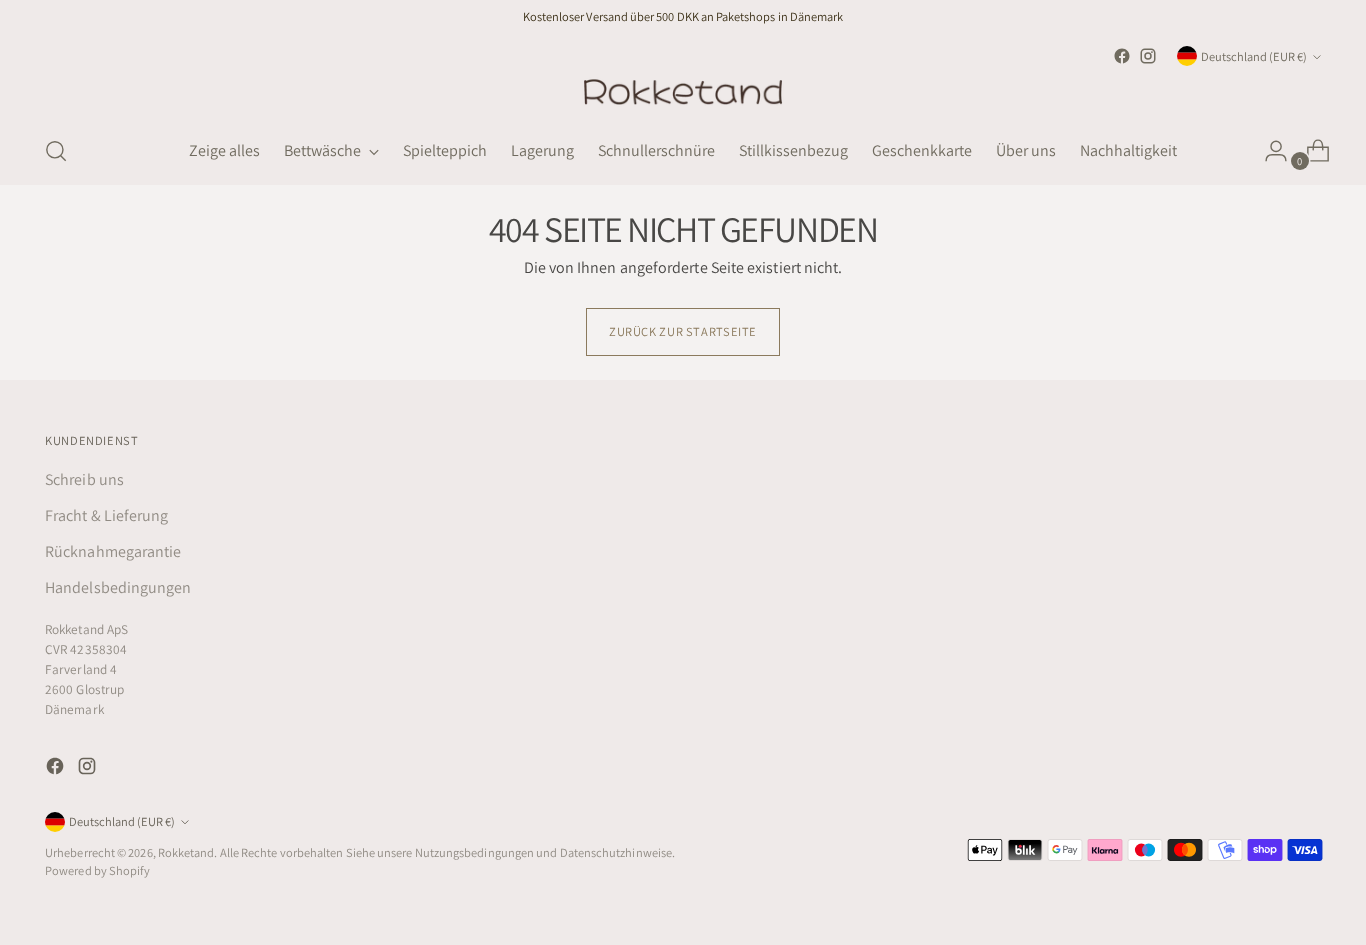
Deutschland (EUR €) (1254, 56)
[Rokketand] (683, 93)
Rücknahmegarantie (113, 551)
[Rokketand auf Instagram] (1148, 56)
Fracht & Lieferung (106, 515)
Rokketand (186, 852)
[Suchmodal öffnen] (56, 151)
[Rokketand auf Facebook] (1122, 56)
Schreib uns (84, 479)
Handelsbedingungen (118, 587)
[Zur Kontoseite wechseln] (1268, 151)
